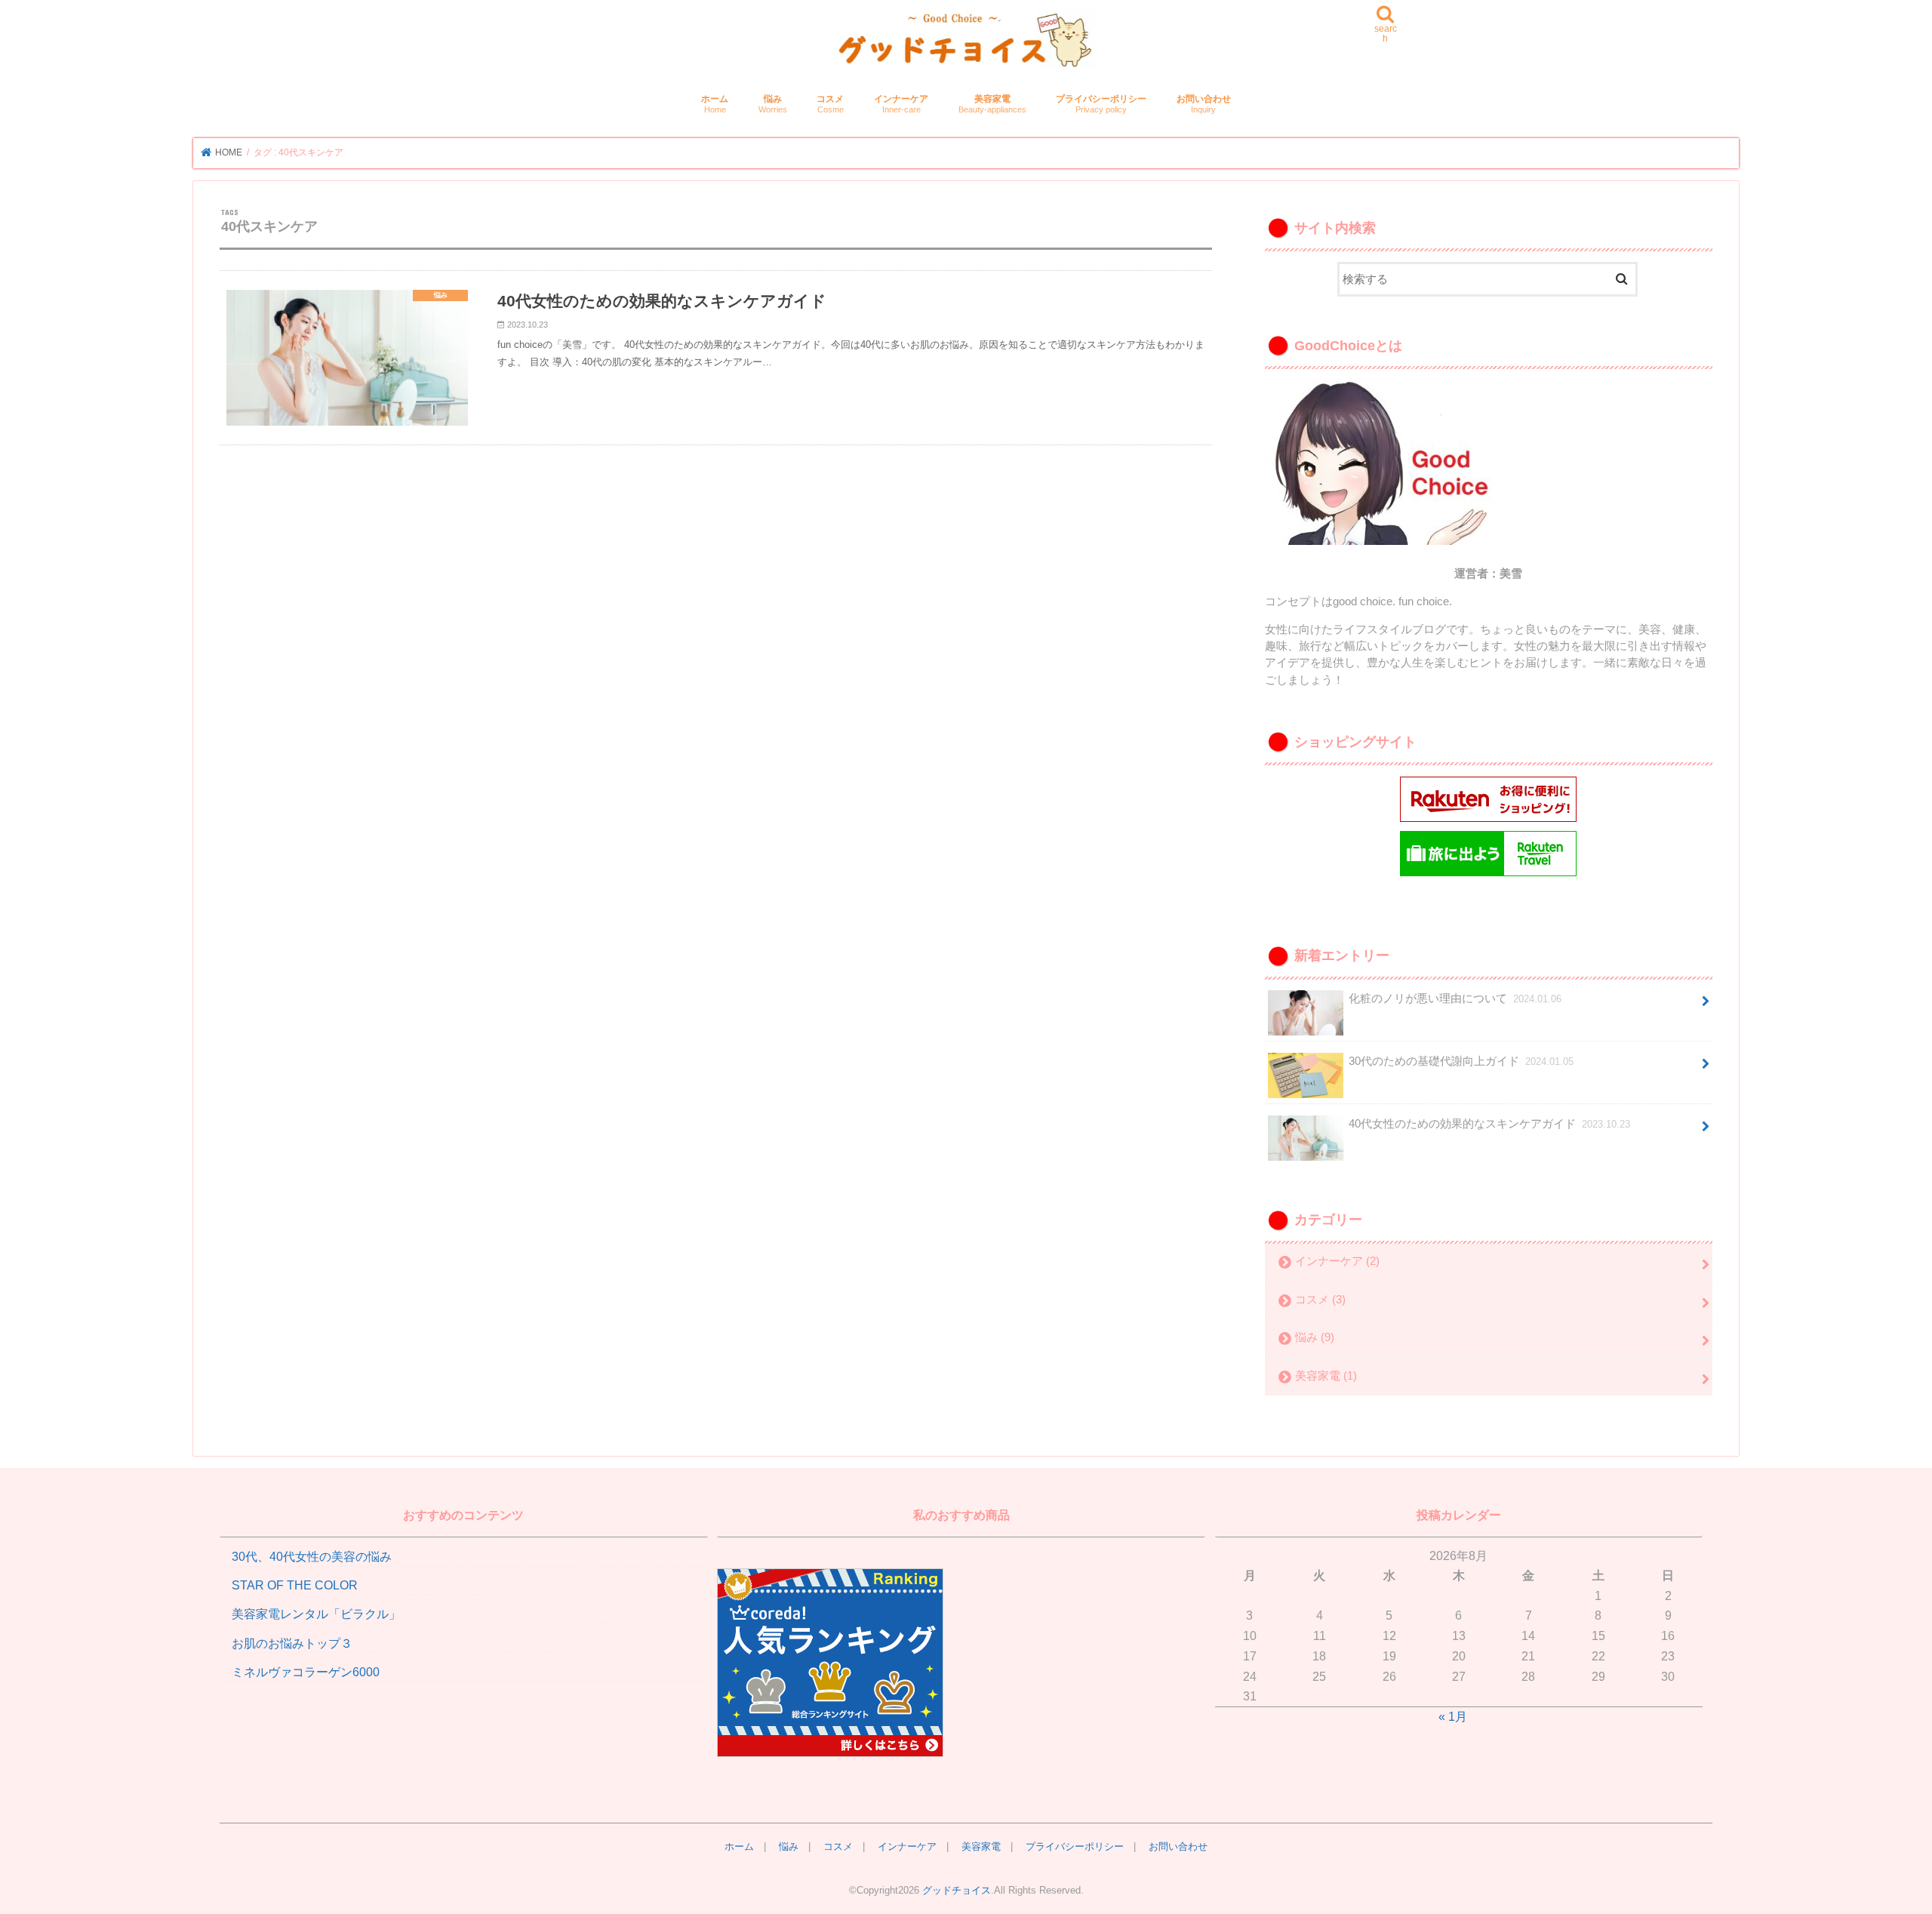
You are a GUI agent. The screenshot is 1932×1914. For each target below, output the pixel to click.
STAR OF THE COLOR (295, 1585)
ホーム (715, 104)
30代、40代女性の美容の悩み (312, 1556)
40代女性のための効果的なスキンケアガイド (1489, 1124)
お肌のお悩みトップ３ (292, 1643)
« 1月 (1453, 1716)
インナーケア (901, 104)
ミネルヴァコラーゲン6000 (306, 1672)
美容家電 (992, 104)
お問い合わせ (1204, 104)
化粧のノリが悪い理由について (1455, 999)
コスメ (830, 104)
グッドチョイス (957, 1890)
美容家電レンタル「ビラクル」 (316, 1614)
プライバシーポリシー (1101, 104)
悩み (773, 104)
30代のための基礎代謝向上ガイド (1461, 1061)
